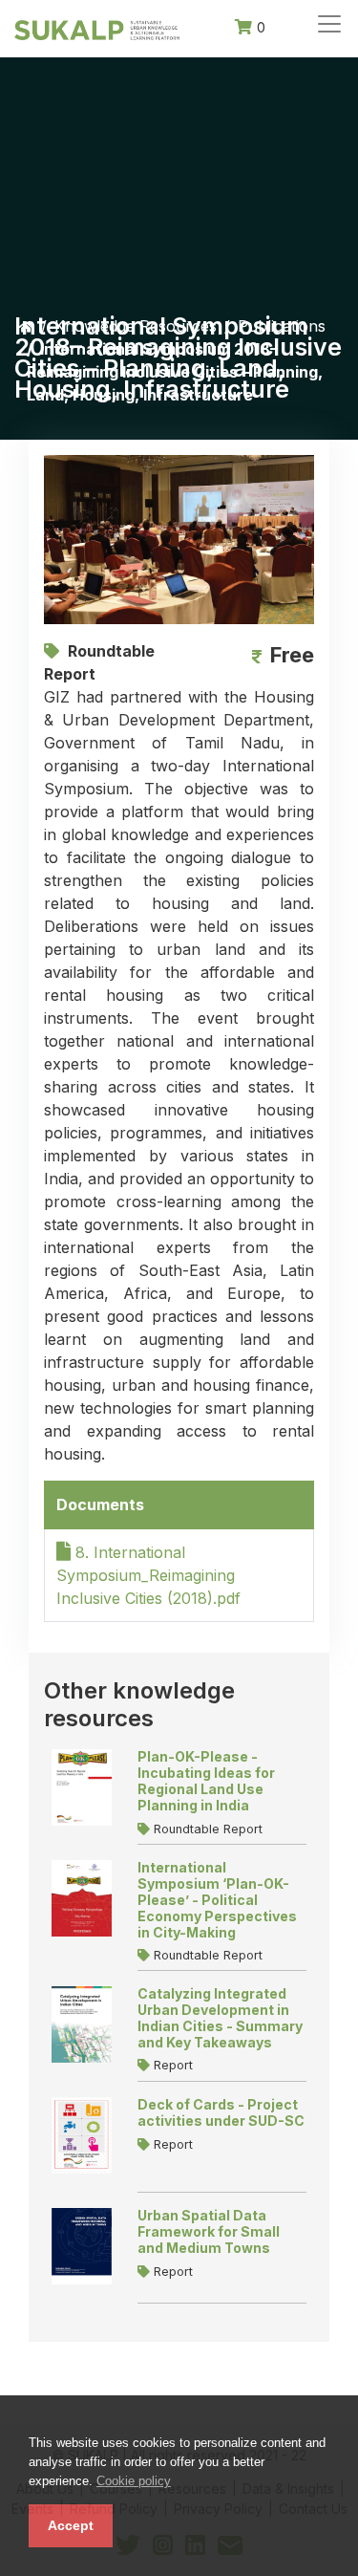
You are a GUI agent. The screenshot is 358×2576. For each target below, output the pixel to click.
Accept (71, 2525)
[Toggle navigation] (329, 24)
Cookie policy (134, 2481)
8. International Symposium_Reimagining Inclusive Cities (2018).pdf (148, 1575)
